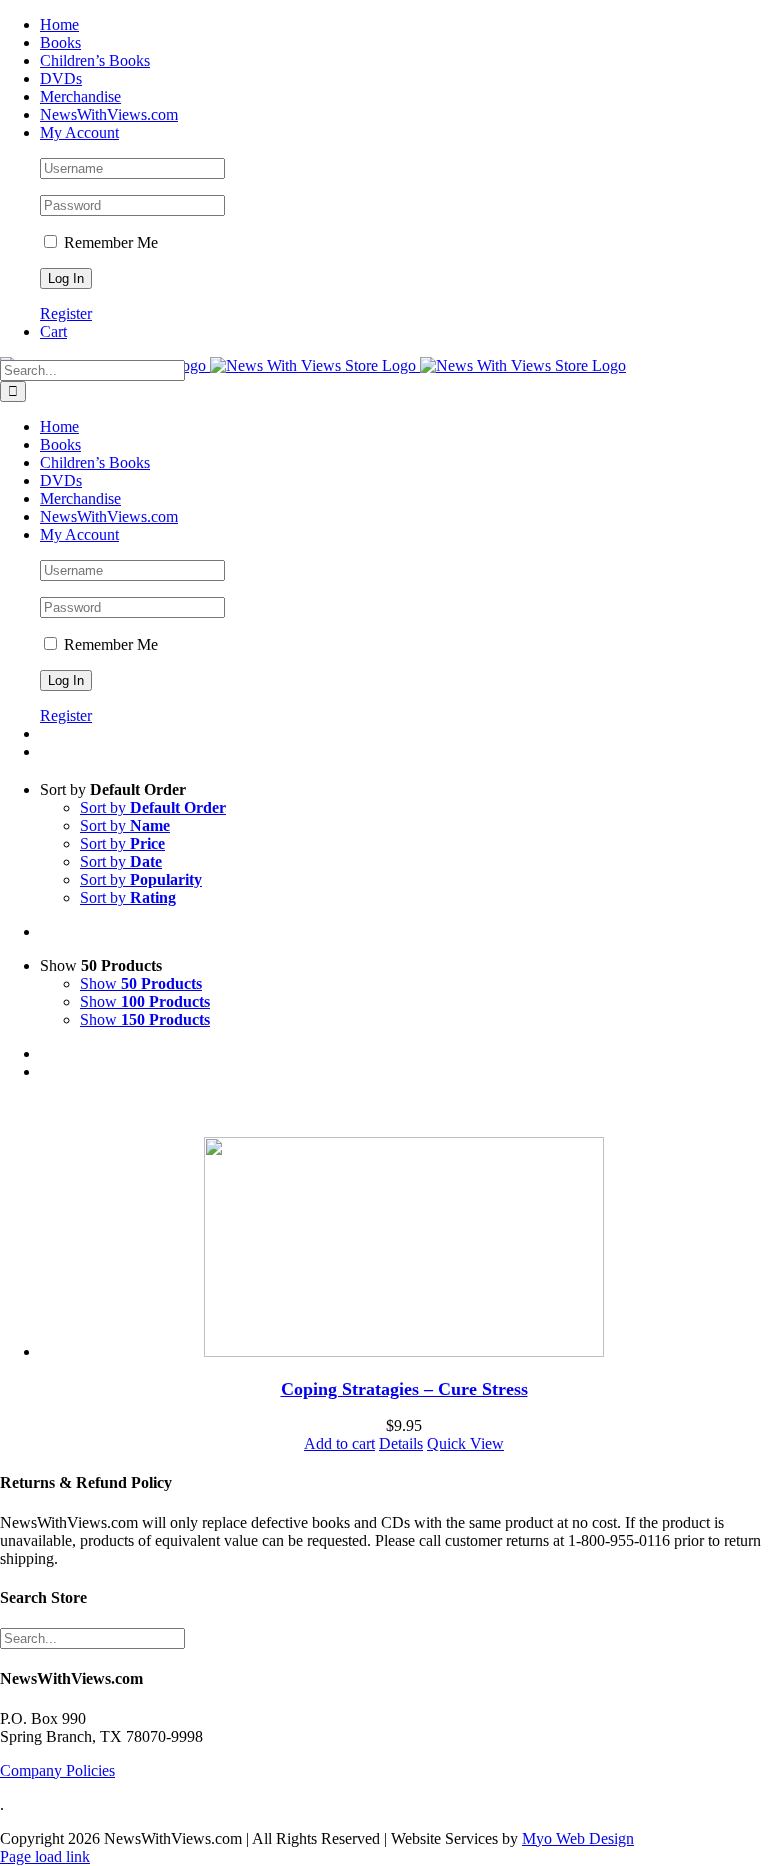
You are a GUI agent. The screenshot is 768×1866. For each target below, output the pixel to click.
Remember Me (109, 242)
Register (66, 313)
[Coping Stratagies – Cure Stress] (404, 1249)
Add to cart (339, 1443)
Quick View (465, 1443)
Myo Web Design (578, 1838)
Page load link (45, 1856)
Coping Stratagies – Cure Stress (404, 1389)
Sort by (153, 807)
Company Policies (57, 1770)
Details (401, 1443)
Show (141, 983)
